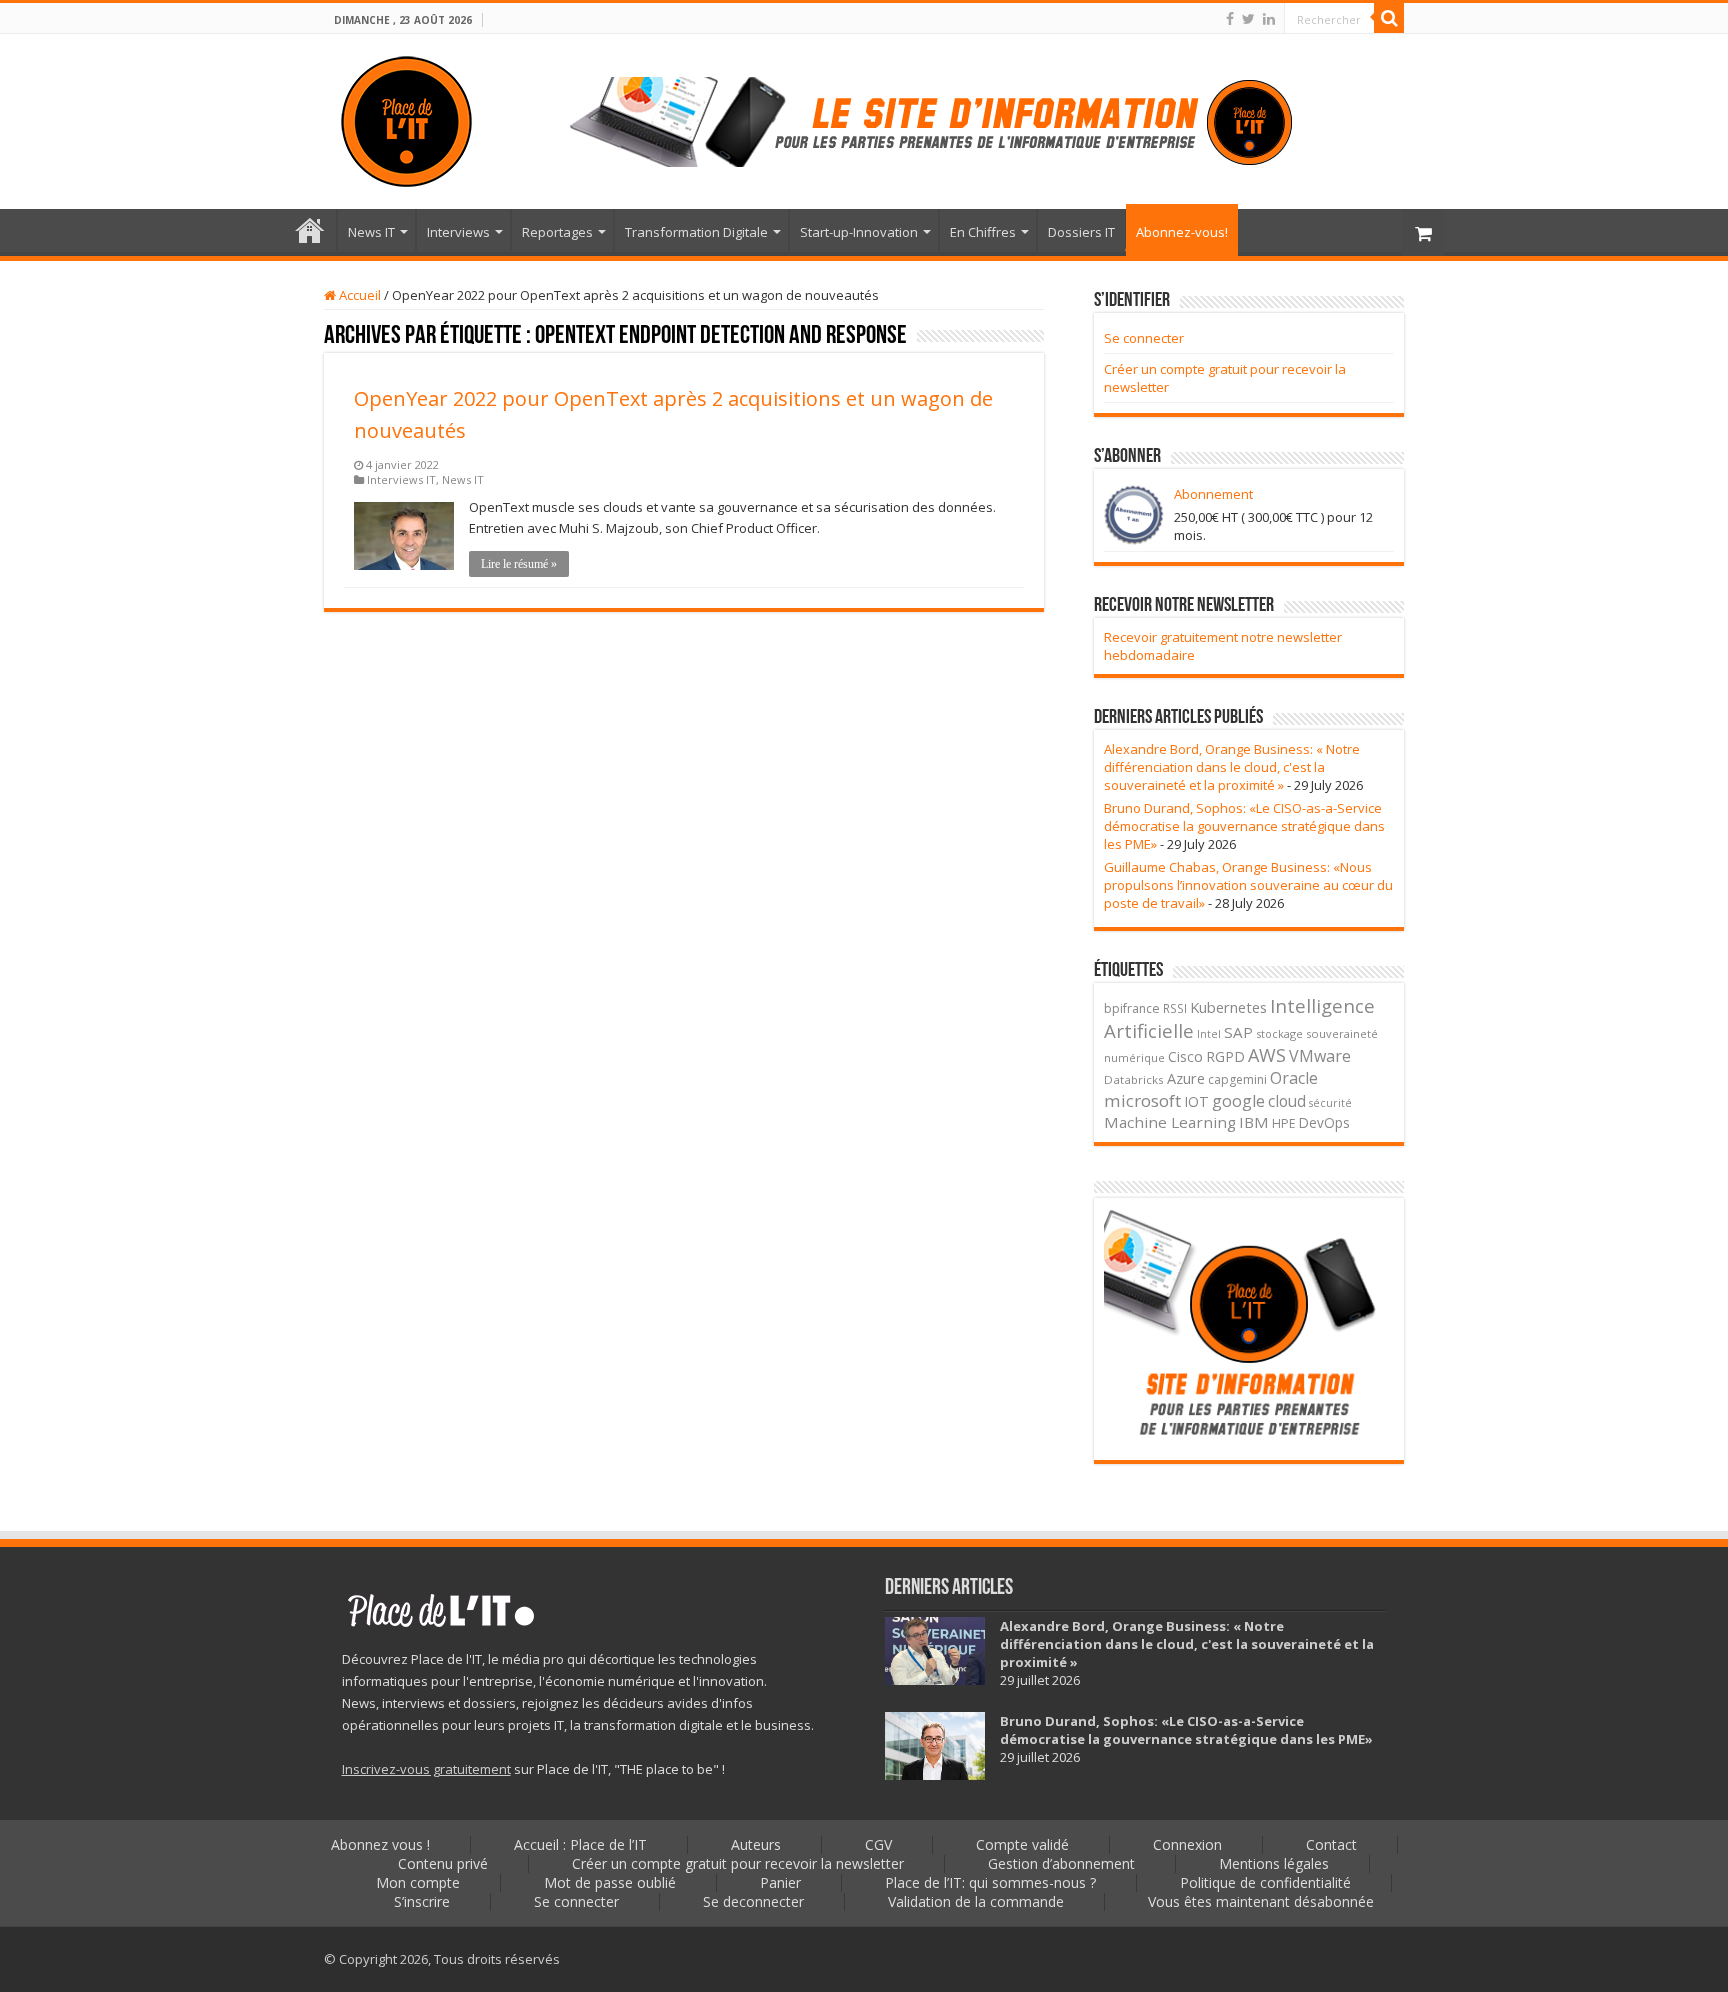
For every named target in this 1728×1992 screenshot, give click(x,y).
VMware (1320, 1056)
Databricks (1134, 1079)
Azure (1186, 1078)
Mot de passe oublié (610, 1882)
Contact (1331, 1844)
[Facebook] (1230, 19)
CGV (878, 1844)
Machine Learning (1170, 1122)
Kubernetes (1228, 1007)
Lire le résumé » (519, 564)
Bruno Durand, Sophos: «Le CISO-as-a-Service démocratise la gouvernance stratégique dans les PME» (1244, 826)
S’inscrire (422, 1901)
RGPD (1225, 1056)
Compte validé (1022, 1844)
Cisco (1185, 1056)
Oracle (1294, 1078)
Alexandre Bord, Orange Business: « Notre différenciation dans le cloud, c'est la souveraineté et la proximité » (1232, 767)
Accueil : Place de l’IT (310, 230)
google (1238, 1101)
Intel (1209, 1034)
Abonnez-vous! (1182, 232)
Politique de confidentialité (1265, 1882)
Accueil (358, 295)
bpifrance (1132, 1008)
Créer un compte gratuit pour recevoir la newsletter (738, 1863)
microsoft (1142, 1100)
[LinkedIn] (1269, 19)
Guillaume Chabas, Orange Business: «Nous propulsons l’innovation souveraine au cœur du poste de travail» (1248, 885)
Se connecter (1144, 338)
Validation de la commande (976, 1901)
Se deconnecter (753, 1901)
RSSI (1175, 1008)
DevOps (1324, 1122)
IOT (1196, 1101)
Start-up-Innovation (859, 232)
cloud (1287, 1101)
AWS (1267, 1055)
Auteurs (756, 1844)
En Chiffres (983, 232)
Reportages (557, 232)
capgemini (1237, 1079)
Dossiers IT (1081, 232)
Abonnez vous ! (380, 1844)
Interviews (458, 232)
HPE (1284, 1123)
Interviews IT (401, 479)
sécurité (1330, 1103)
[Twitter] (1248, 19)
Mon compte (418, 1882)
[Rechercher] (1389, 18)
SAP (1238, 1032)
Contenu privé (443, 1863)
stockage (1279, 1033)
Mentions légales (1274, 1863)
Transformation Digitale (696, 232)
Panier (780, 1882)
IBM (1254, 1122)
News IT (371, 232)
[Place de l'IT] (406, 118)
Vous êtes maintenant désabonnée (1261, 1901)
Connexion (1187, 1844)
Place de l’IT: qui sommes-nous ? (990, 1882)
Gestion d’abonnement (1061, 1863)
